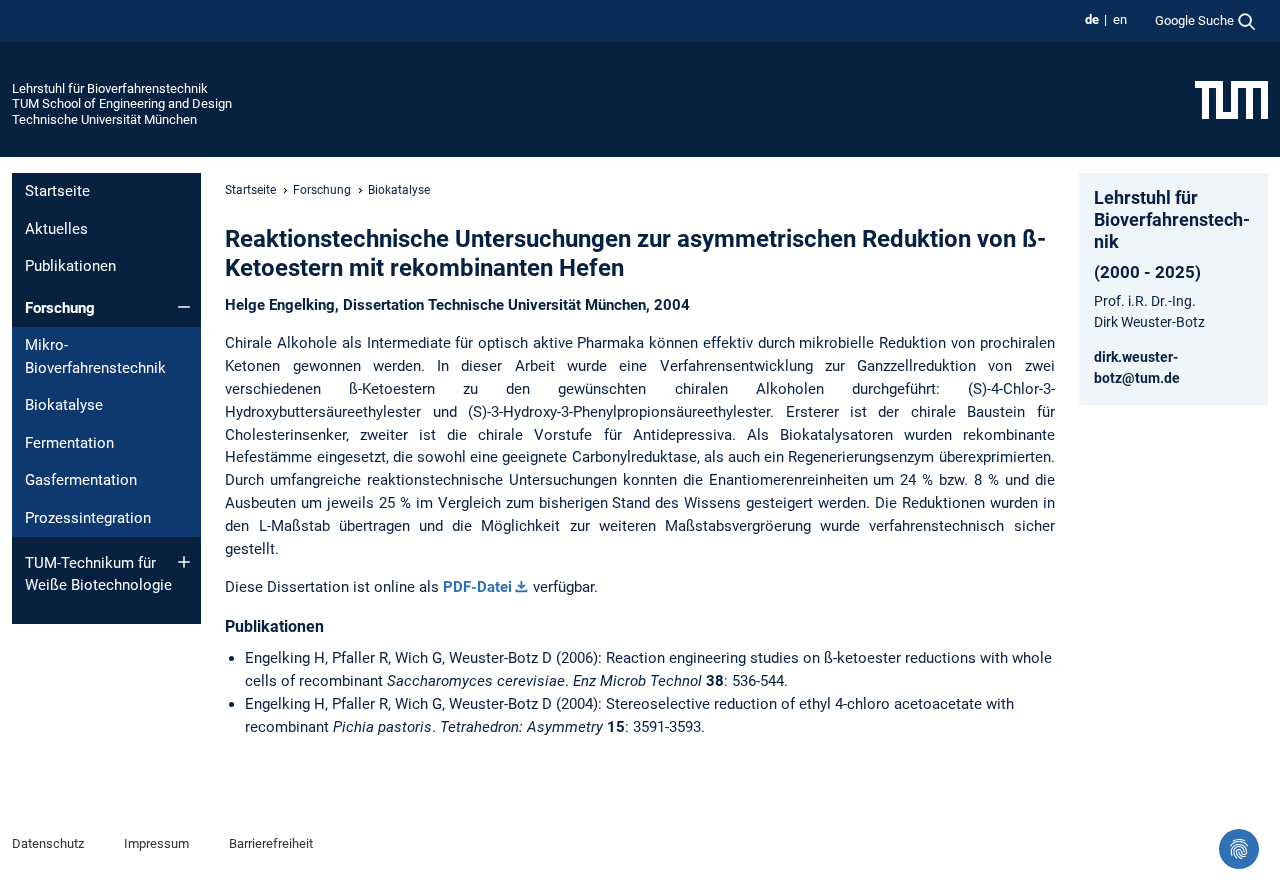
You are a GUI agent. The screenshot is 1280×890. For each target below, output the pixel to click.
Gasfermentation (81, 480)
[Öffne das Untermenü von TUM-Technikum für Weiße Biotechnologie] (184, 562)
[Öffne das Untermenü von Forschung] (184, 307)
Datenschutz (48, 843)
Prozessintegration (88, 518)
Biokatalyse (64, 405)
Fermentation (69, 443)
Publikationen (70, 266)
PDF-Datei (477, 587)
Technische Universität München (104, 119)
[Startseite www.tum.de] (1231, 99)
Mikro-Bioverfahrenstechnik (95, 356)
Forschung (60, 308)
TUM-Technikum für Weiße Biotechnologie (98, 574)
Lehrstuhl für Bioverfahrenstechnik (110, 88)
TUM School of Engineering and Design (122, 103)
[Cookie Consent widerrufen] (1239, 849)
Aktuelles (56, 229)
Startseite (57, 191)
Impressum (156, 843)
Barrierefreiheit (271, 843)
